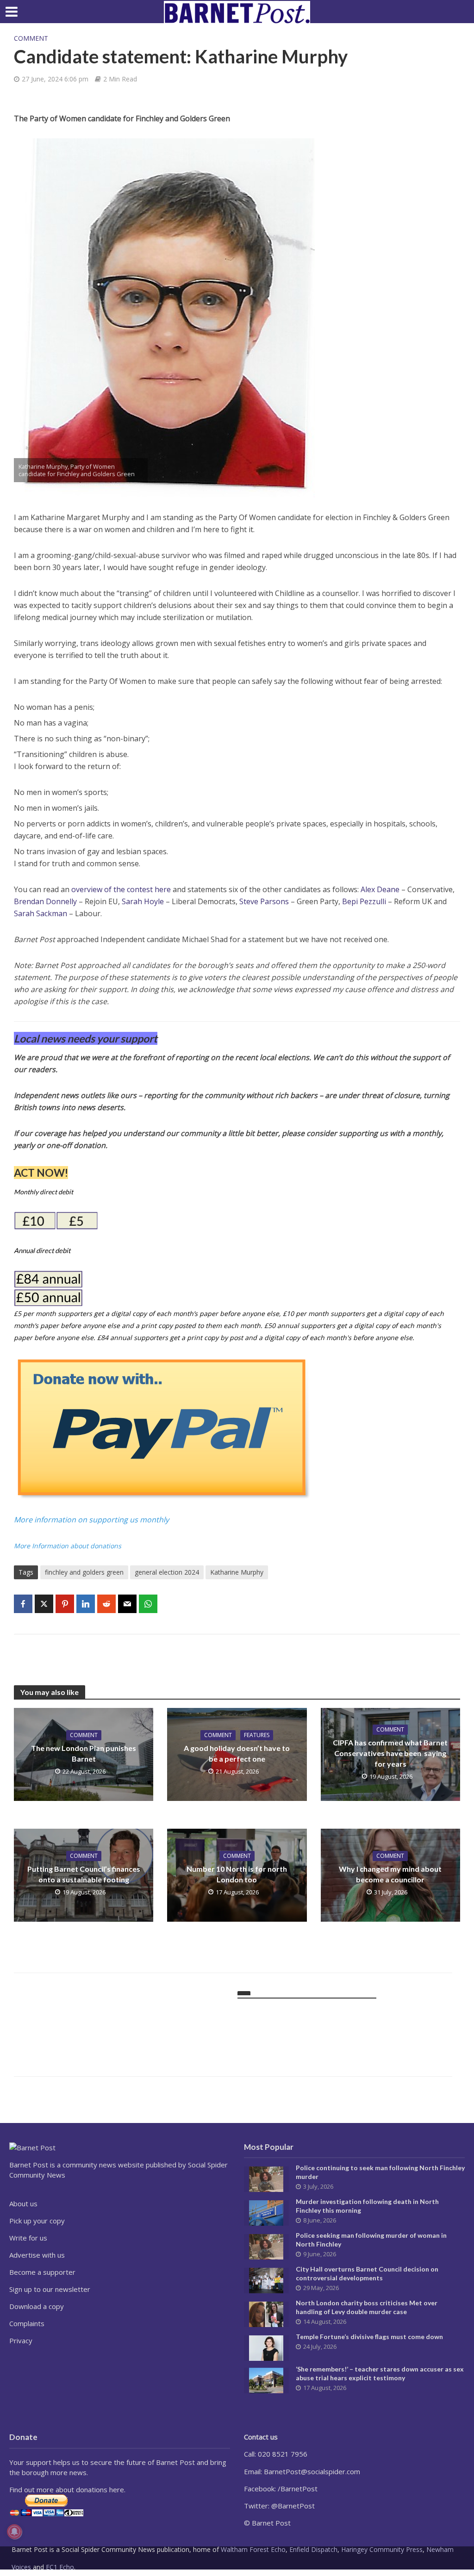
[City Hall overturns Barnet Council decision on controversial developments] (266, 2280)
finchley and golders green (84, 1572)
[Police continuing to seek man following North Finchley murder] (266, 2179)
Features (257, 1735)
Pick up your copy (37, 2221)
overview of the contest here (121, 889)
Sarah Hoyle (143, 901)
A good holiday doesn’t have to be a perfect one (237, 1753)
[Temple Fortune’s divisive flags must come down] (266, 2347)
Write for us (28, 2238)
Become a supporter (42, 2272)
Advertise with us (37, 2255)
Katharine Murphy (237, 1572)
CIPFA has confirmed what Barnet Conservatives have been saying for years (390, 1753)
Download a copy (37, 2306)
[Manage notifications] (14, 2532)
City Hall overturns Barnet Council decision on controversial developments (367, 2273)
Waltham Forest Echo (253, 2549)
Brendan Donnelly (46, 901)
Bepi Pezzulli (364, 901)
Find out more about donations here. (67, 2489)
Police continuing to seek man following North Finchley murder (380, 2172)
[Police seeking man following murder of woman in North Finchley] (266, 2246)
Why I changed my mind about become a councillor (390, 1874)
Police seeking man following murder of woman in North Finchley (371, 2240)
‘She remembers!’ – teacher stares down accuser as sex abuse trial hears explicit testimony (380, 2373)
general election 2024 (167, 1572)
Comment (31, 38)
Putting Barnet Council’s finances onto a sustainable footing (84, 1874)
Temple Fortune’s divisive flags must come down (369, 2337)
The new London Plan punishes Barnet (84, 1753)
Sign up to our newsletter (50, 2289)
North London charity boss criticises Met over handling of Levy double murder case (367, 2307)
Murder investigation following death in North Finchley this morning (367, 2206)
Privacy (21, 2340)
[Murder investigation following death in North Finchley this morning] (266, 2212)
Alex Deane (380, 889)
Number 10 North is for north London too (237, 1874)
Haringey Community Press (382, 2549)
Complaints (27, 2323)
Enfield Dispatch (313, 2549)
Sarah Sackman (41, 913)
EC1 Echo (60, 2567)
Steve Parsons (264, 901)
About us (23, 2204)
